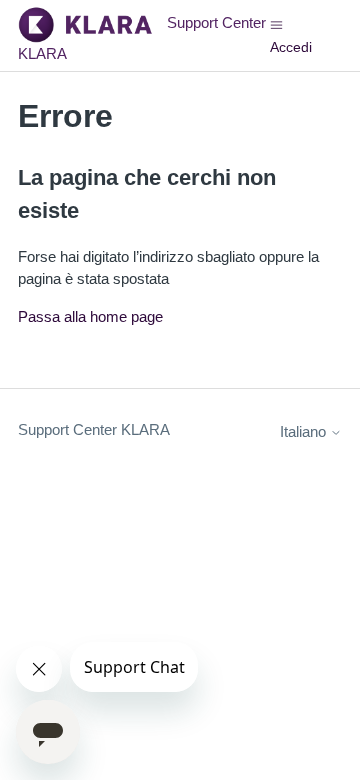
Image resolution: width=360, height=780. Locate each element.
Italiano (305, 431)
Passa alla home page (90, 316)
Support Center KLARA (94, 429)
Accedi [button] (291, 47)
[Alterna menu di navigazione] (276, 23)
